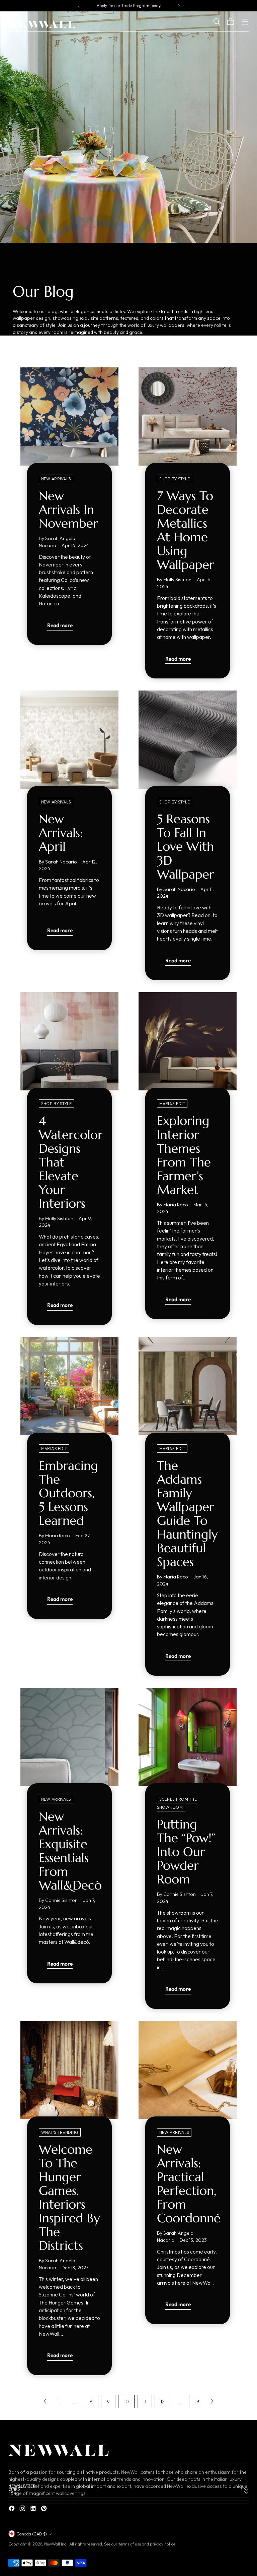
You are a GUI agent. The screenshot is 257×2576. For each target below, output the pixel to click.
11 (145, 2401)
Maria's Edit (172, 1104)
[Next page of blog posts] (212, 2401)
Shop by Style (175, 479)
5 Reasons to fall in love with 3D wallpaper (186, 846)
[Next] (179, 6)
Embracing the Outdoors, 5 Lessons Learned (68, 1493)
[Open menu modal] (245, 22)
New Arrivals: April (61, 833)
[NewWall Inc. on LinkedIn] (34, 2509)
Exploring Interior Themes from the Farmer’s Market (184, 1155)
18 (197, 2401)
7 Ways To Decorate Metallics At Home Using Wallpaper (186, 530)
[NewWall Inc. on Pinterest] (45, 2509)
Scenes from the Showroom (177, 1803)
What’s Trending (60, 2132)
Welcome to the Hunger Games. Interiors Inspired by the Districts (69, 2197)
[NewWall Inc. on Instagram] (23, 2509)
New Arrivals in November (68, 510)
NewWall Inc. (56, 2544)
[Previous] (79, 6)
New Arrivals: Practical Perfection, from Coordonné (189, 2184)
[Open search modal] (222, 22)
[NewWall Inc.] (42, 24)
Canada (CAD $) (32, 2534)
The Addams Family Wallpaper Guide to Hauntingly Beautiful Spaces (187, 1514)
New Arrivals (56, 479)
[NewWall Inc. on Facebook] (12, 2509)
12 (162, 2401)
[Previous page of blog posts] (45, 2401)
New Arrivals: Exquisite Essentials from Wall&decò (70, 1851)
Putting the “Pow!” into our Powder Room (186, 1852)
